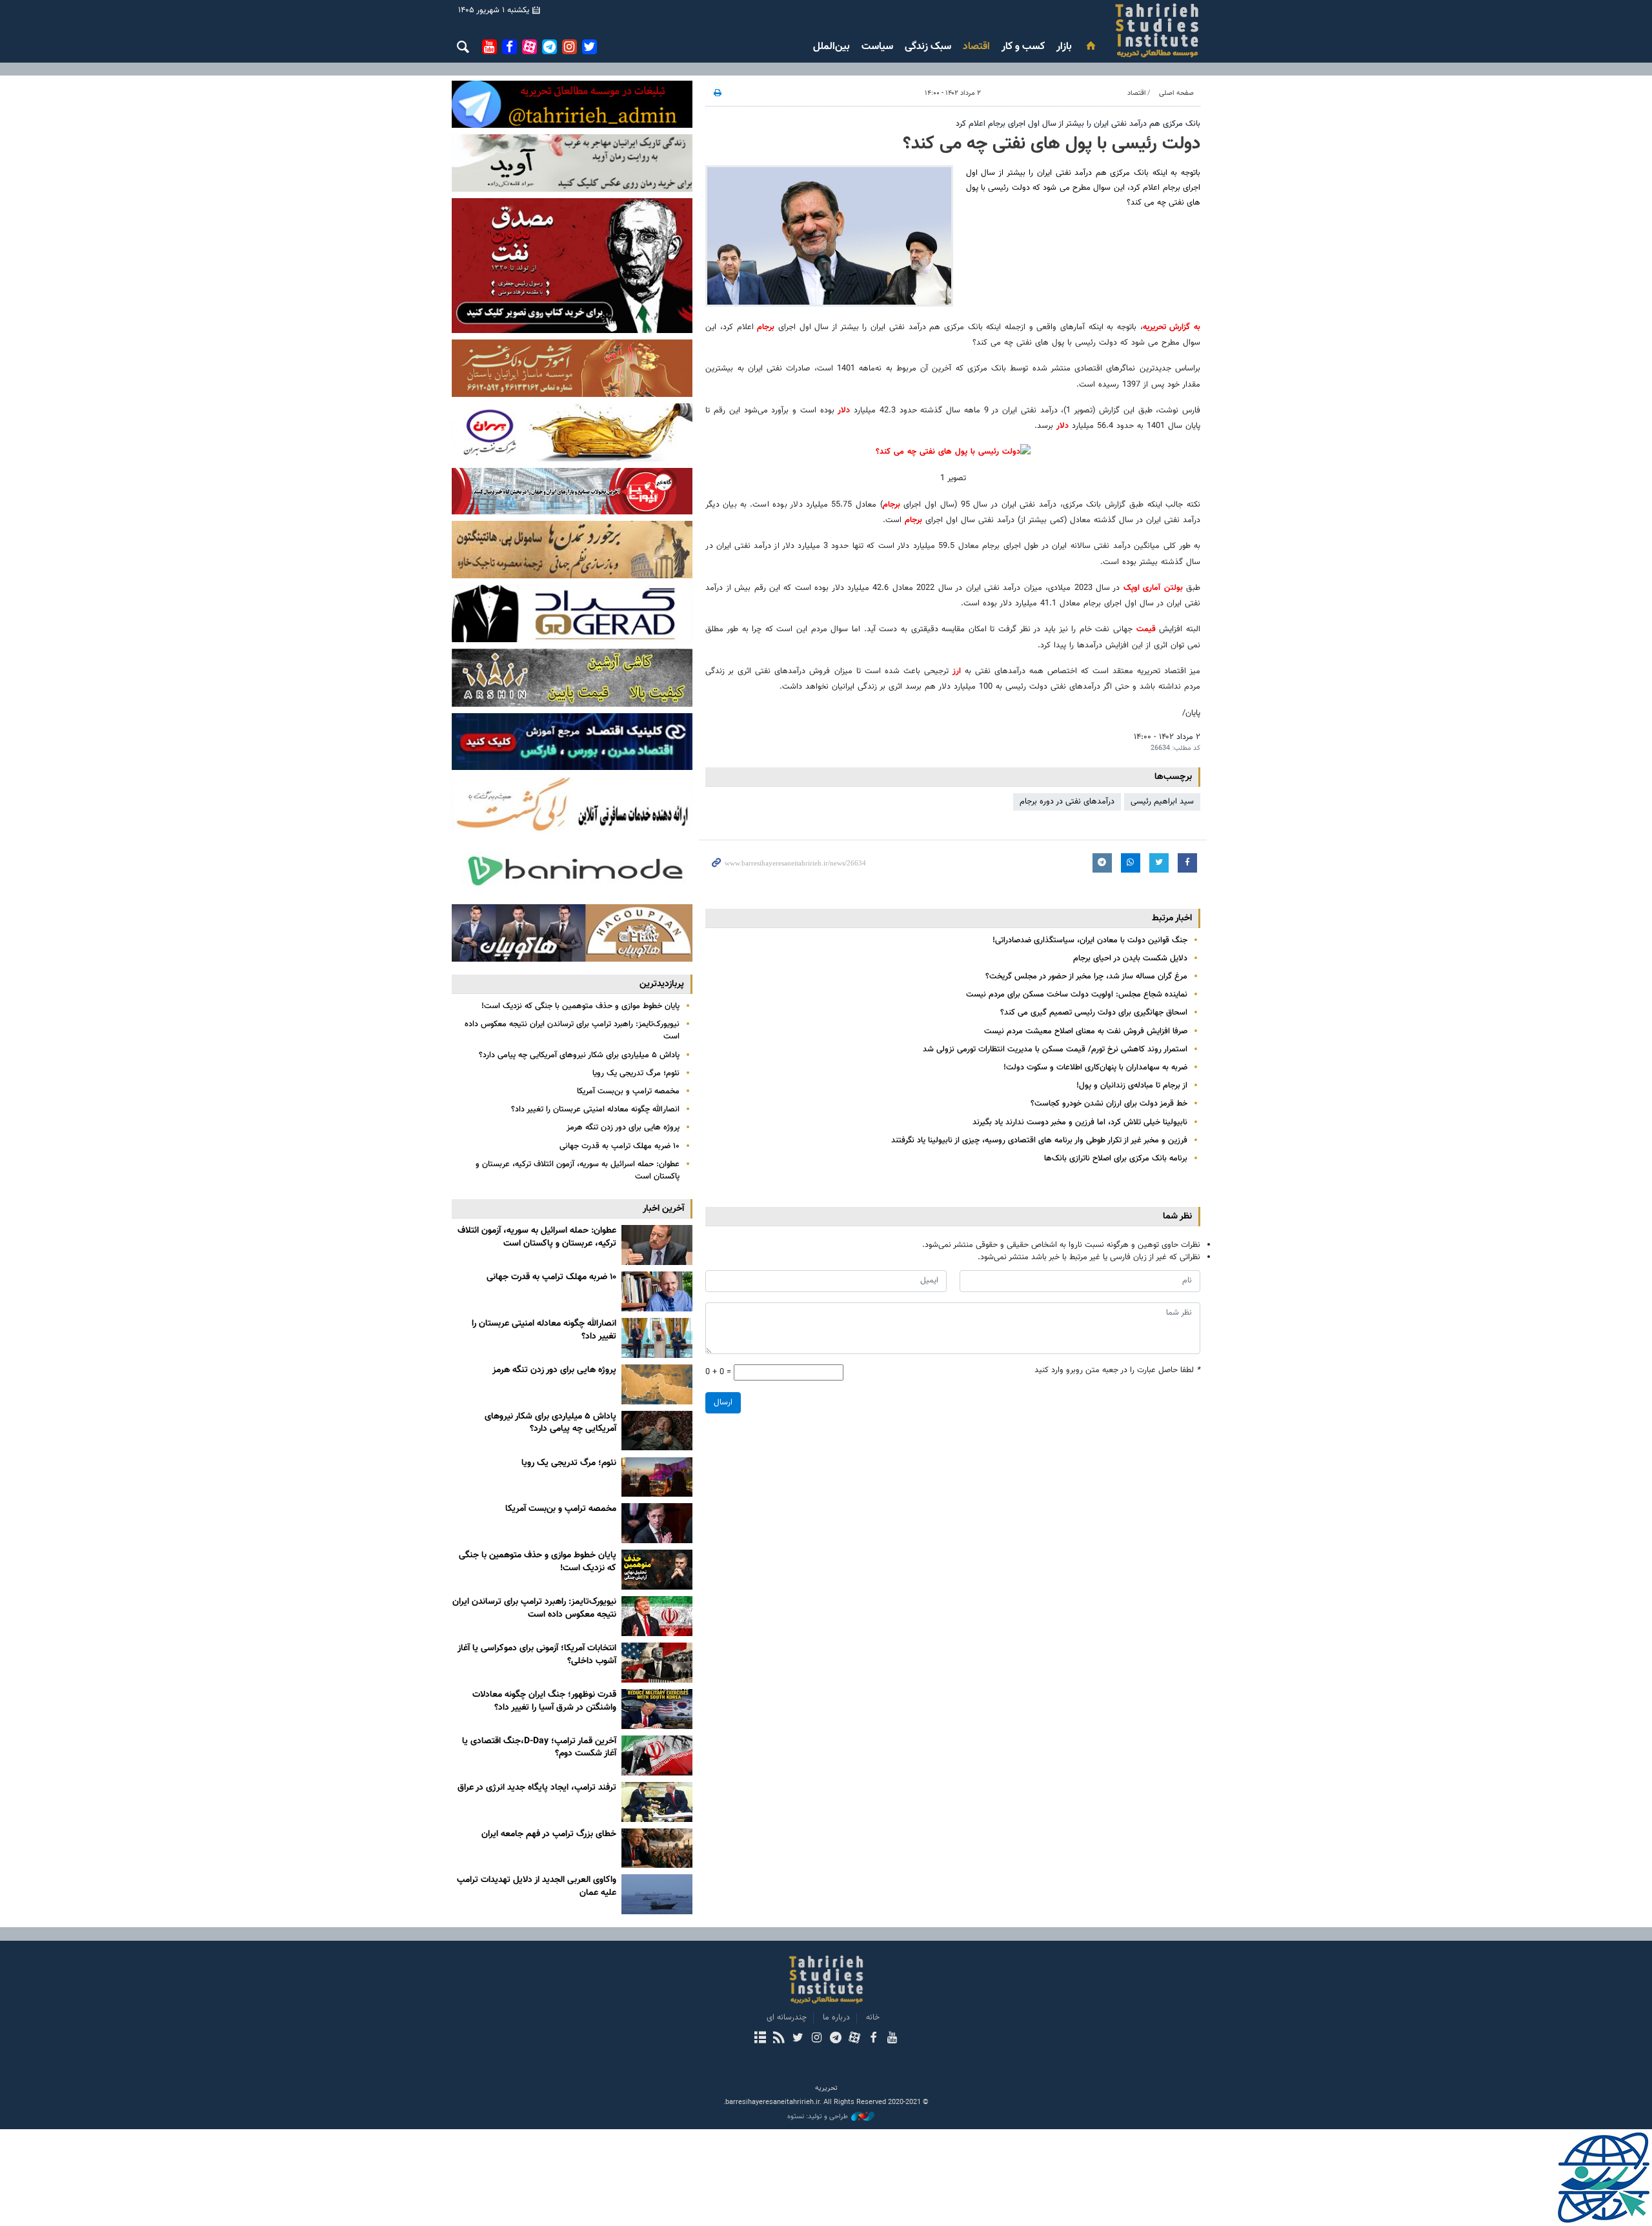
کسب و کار (1023, 47)
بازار (1064, 47)
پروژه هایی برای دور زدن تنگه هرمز (623, 1128)
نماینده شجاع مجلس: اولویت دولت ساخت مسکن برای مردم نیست (1077, 995)
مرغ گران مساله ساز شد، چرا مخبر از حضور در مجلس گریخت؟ (1086, 976)
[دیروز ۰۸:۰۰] (657, 1431)
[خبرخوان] (779, 2039)
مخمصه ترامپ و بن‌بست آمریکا (628, 1091)
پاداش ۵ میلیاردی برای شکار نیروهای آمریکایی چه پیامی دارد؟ (579, 1055)
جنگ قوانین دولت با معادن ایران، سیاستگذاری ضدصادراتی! (1090, 940)
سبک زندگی (928, 47)
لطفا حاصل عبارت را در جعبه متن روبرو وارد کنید (1117, 1371)
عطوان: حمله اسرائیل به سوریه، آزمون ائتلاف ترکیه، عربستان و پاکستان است (578, 1170)
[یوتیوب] (892, 2039)
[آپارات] (854, 2039)
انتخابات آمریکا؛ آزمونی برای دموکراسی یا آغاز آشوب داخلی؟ (537, 1655)
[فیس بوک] (873, 2039)
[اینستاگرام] (817, 2039)
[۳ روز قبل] (657, 1709)
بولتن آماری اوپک (1153, 588)
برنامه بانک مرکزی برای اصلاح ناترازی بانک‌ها (1116, 1159)
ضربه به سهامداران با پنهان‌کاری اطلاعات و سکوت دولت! (1095, 1067)
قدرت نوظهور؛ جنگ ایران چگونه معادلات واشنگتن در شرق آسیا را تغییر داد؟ (544, 1701)
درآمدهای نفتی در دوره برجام (1067, 802)
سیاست (877, 47)
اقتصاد (976, 47)
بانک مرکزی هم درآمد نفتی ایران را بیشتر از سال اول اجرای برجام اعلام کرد (1078, 124)
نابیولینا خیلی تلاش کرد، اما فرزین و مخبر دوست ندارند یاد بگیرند (1080, 1122)
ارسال (723, 1402)
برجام (766, 327)
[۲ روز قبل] (657, 1477)
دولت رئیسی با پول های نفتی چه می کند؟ (1052, 144)
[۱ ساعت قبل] (657, 1245)
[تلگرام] (835, 2039)
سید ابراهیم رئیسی (1162, 802)
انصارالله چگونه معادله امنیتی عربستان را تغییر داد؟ (595, 1109)
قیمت (1146, 629)
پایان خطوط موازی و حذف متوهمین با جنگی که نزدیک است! (580, 1006)
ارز (957, 671)
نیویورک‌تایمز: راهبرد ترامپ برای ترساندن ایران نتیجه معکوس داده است (572, 1030)
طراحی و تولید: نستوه (818, 2117)
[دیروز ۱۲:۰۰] (657, 1384)
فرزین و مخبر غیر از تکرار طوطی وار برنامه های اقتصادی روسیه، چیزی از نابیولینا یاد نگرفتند (1039, 1140)
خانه (873, 2018)
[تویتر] (798, 2039)
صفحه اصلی (1176, 93)
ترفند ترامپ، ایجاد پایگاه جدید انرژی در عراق (537, 1788)
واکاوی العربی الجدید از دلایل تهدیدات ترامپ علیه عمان (537, 1887)
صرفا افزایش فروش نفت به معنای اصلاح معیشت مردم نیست (1086, 1031)
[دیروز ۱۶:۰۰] (657, 1338)
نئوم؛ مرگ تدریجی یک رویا (636, 1073)
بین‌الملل (831, 47)
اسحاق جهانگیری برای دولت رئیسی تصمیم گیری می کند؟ (1094, 1013)
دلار (844, 410)
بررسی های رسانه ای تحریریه (1080, 30)
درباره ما (836, 2018)
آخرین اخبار (663, 1209)
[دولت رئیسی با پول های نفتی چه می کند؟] (829, 236)
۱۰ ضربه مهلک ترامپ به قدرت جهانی (619, 1146)
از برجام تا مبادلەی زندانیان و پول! (1132, 1086)
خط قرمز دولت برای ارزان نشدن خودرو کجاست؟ (1109, 1104)
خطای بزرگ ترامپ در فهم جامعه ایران (549, 1834)
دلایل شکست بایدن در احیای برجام (1130, 958)
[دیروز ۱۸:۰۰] (657, 1291)
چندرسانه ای (787, 2018)
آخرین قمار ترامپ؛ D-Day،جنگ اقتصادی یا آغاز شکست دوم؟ (539, 1748)
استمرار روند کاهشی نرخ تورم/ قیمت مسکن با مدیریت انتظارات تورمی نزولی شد (1055, 1049)
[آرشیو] (760, 2039)
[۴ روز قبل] (657, 1894)
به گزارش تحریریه (1172, 327)
